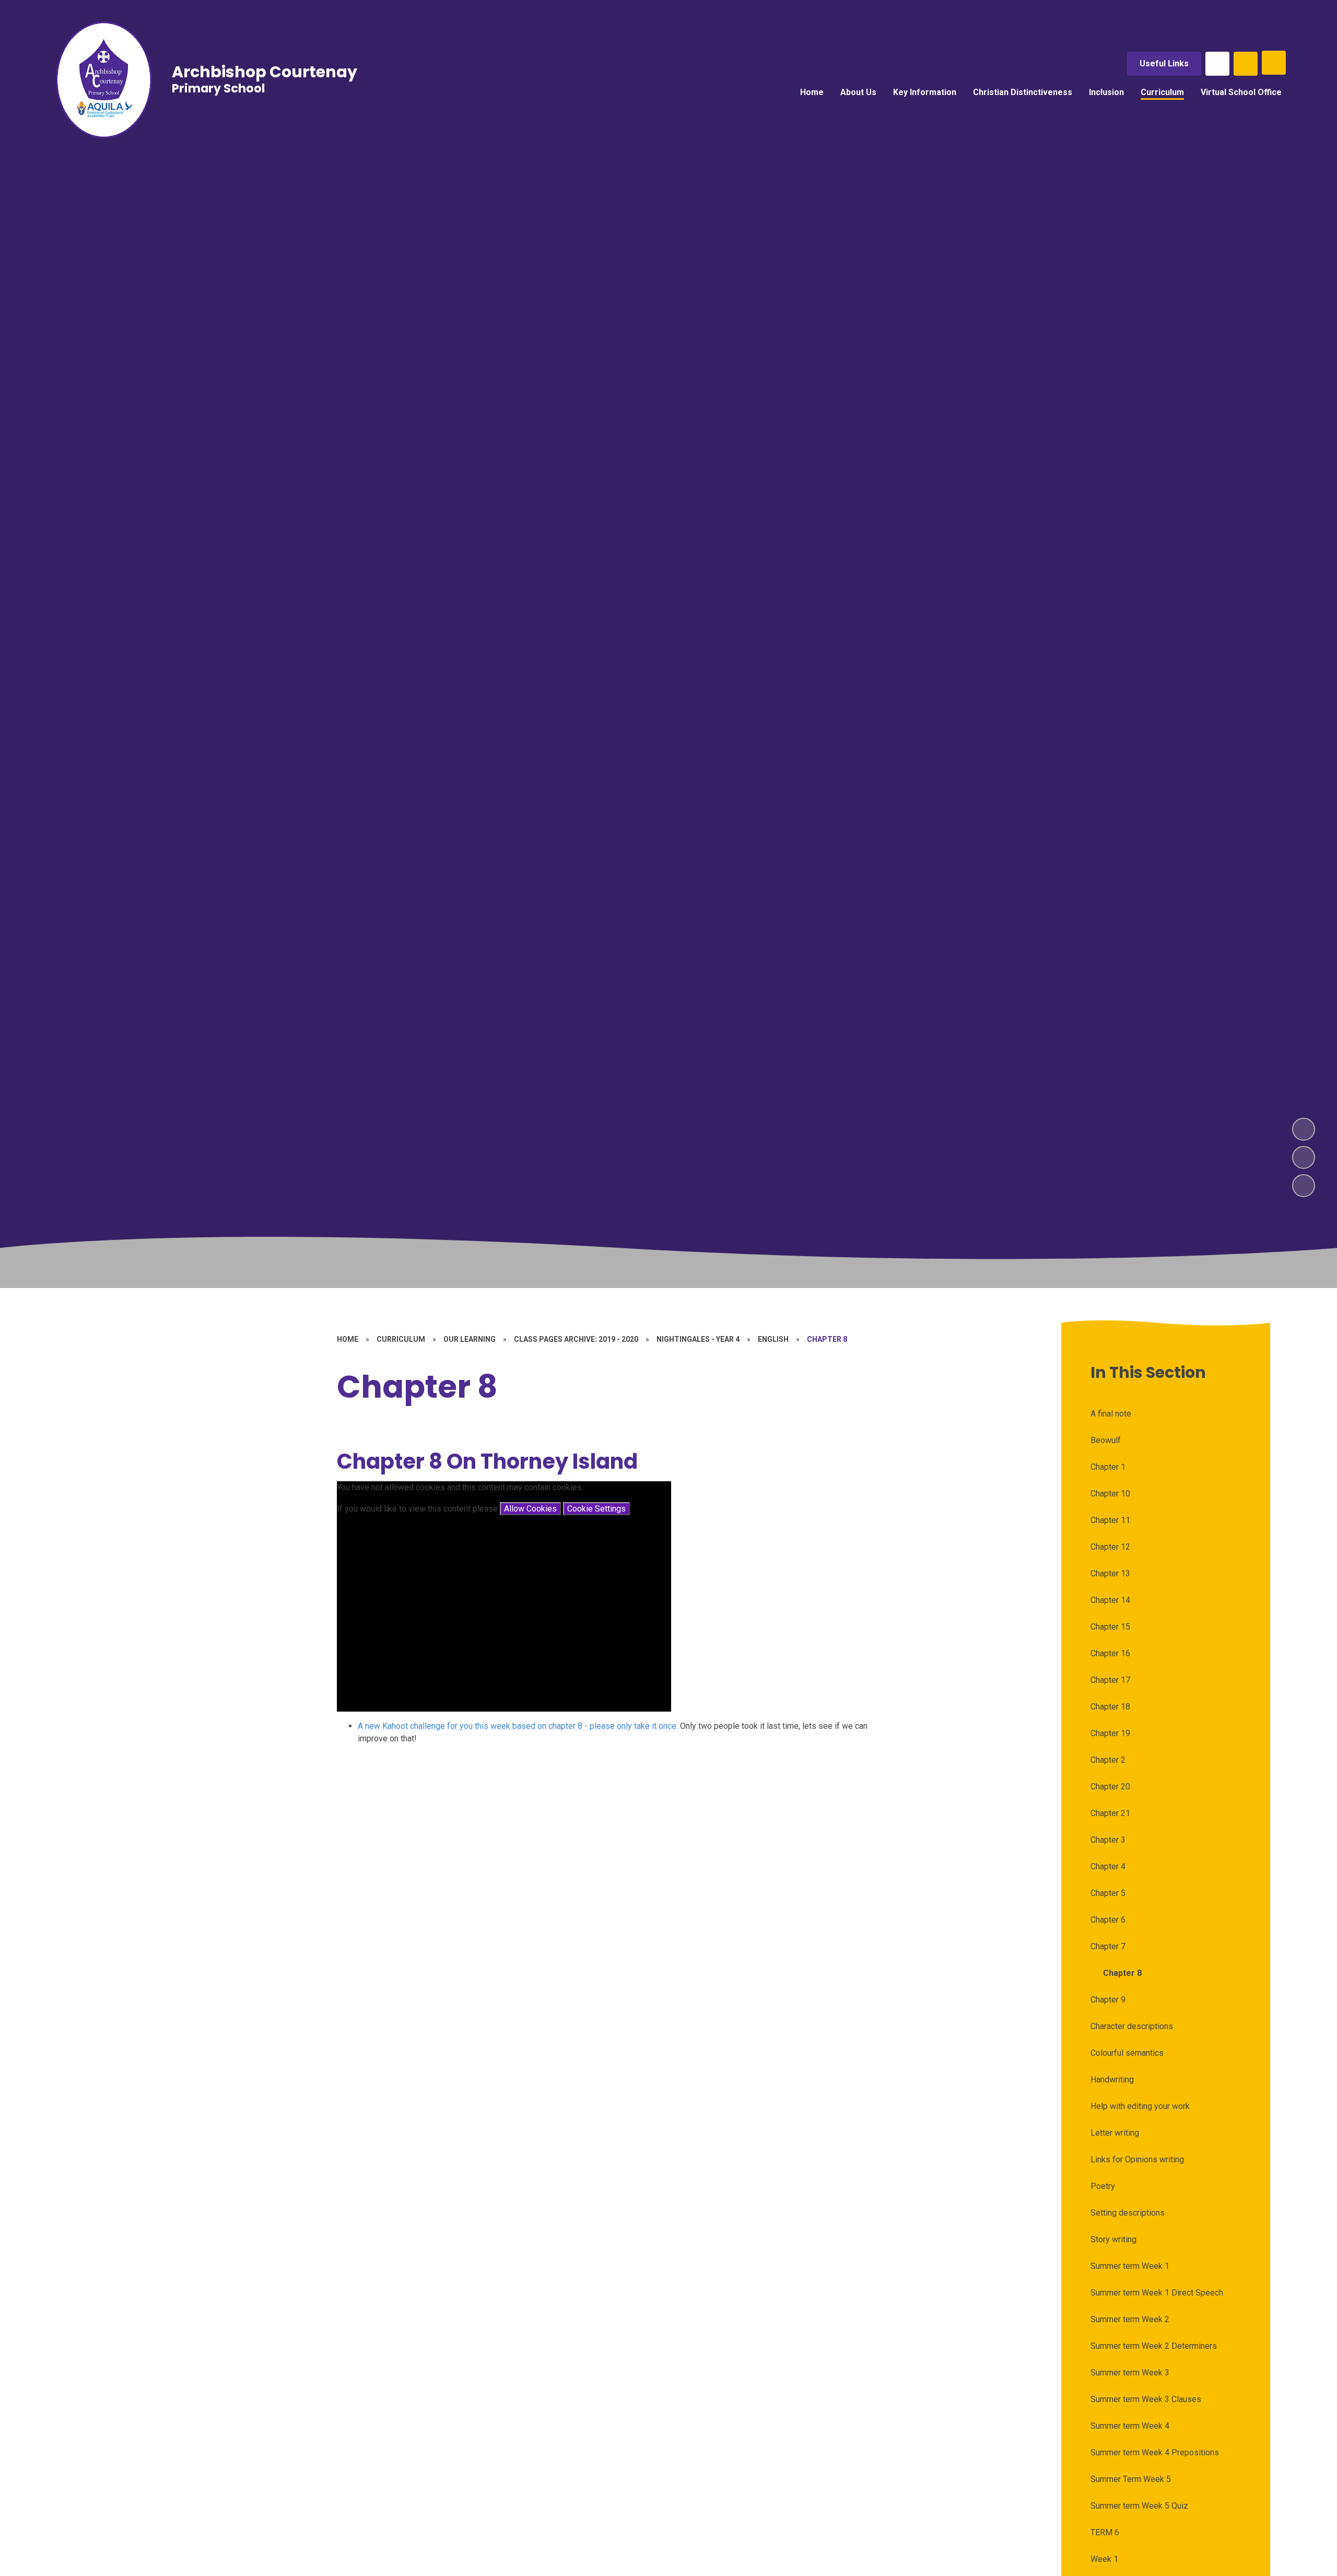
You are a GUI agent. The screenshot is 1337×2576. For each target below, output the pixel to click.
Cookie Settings (596, 1509)
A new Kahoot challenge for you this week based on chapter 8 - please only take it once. (518, 1726)
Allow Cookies (530, 1509)
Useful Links (1164, 63)
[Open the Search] (1246, 64)
